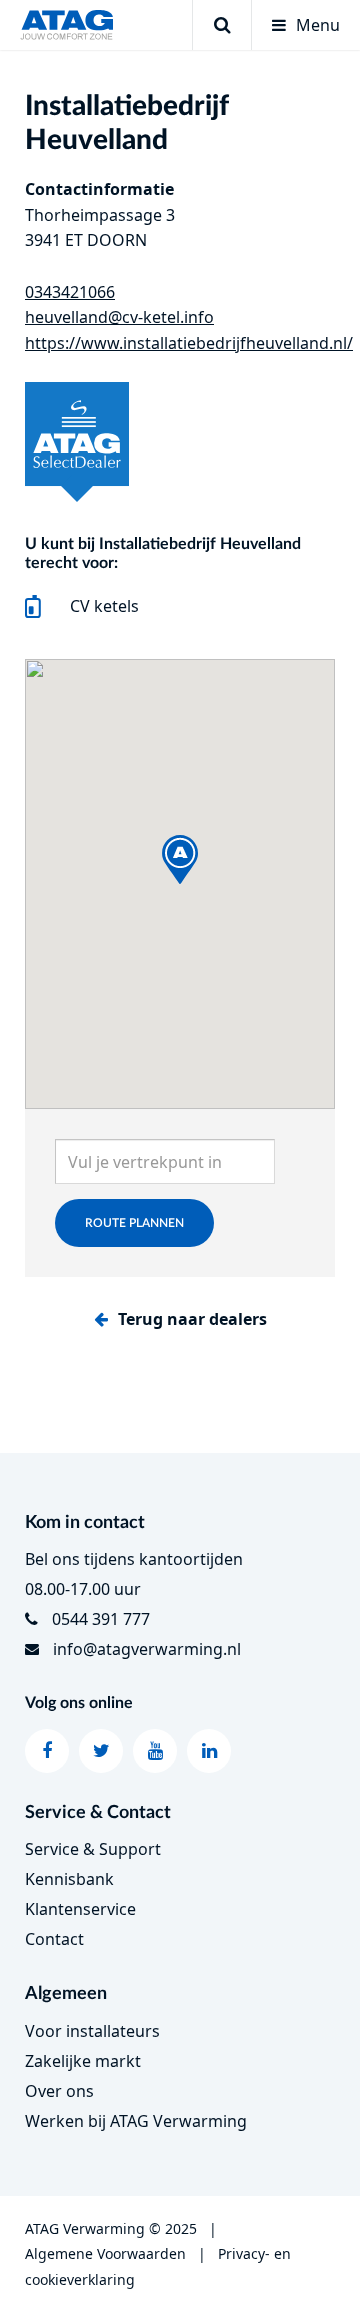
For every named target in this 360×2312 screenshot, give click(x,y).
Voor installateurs (92, 2031)
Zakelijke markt (83, 2061)
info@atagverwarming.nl (147, 1649)
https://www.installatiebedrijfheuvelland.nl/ (189, 343)
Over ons (59, 2091)
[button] (180, 859)
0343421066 (70, 292)
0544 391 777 (101, 1619)
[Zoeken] (221, 25)
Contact (54, 1939)
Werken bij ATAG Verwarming (136, 2121)
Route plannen (134, 1223)
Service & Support (93, 1849)
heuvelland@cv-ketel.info (119, 317)
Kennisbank (69, 1879)
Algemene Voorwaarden (105, 2253)
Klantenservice (80, 1909)
